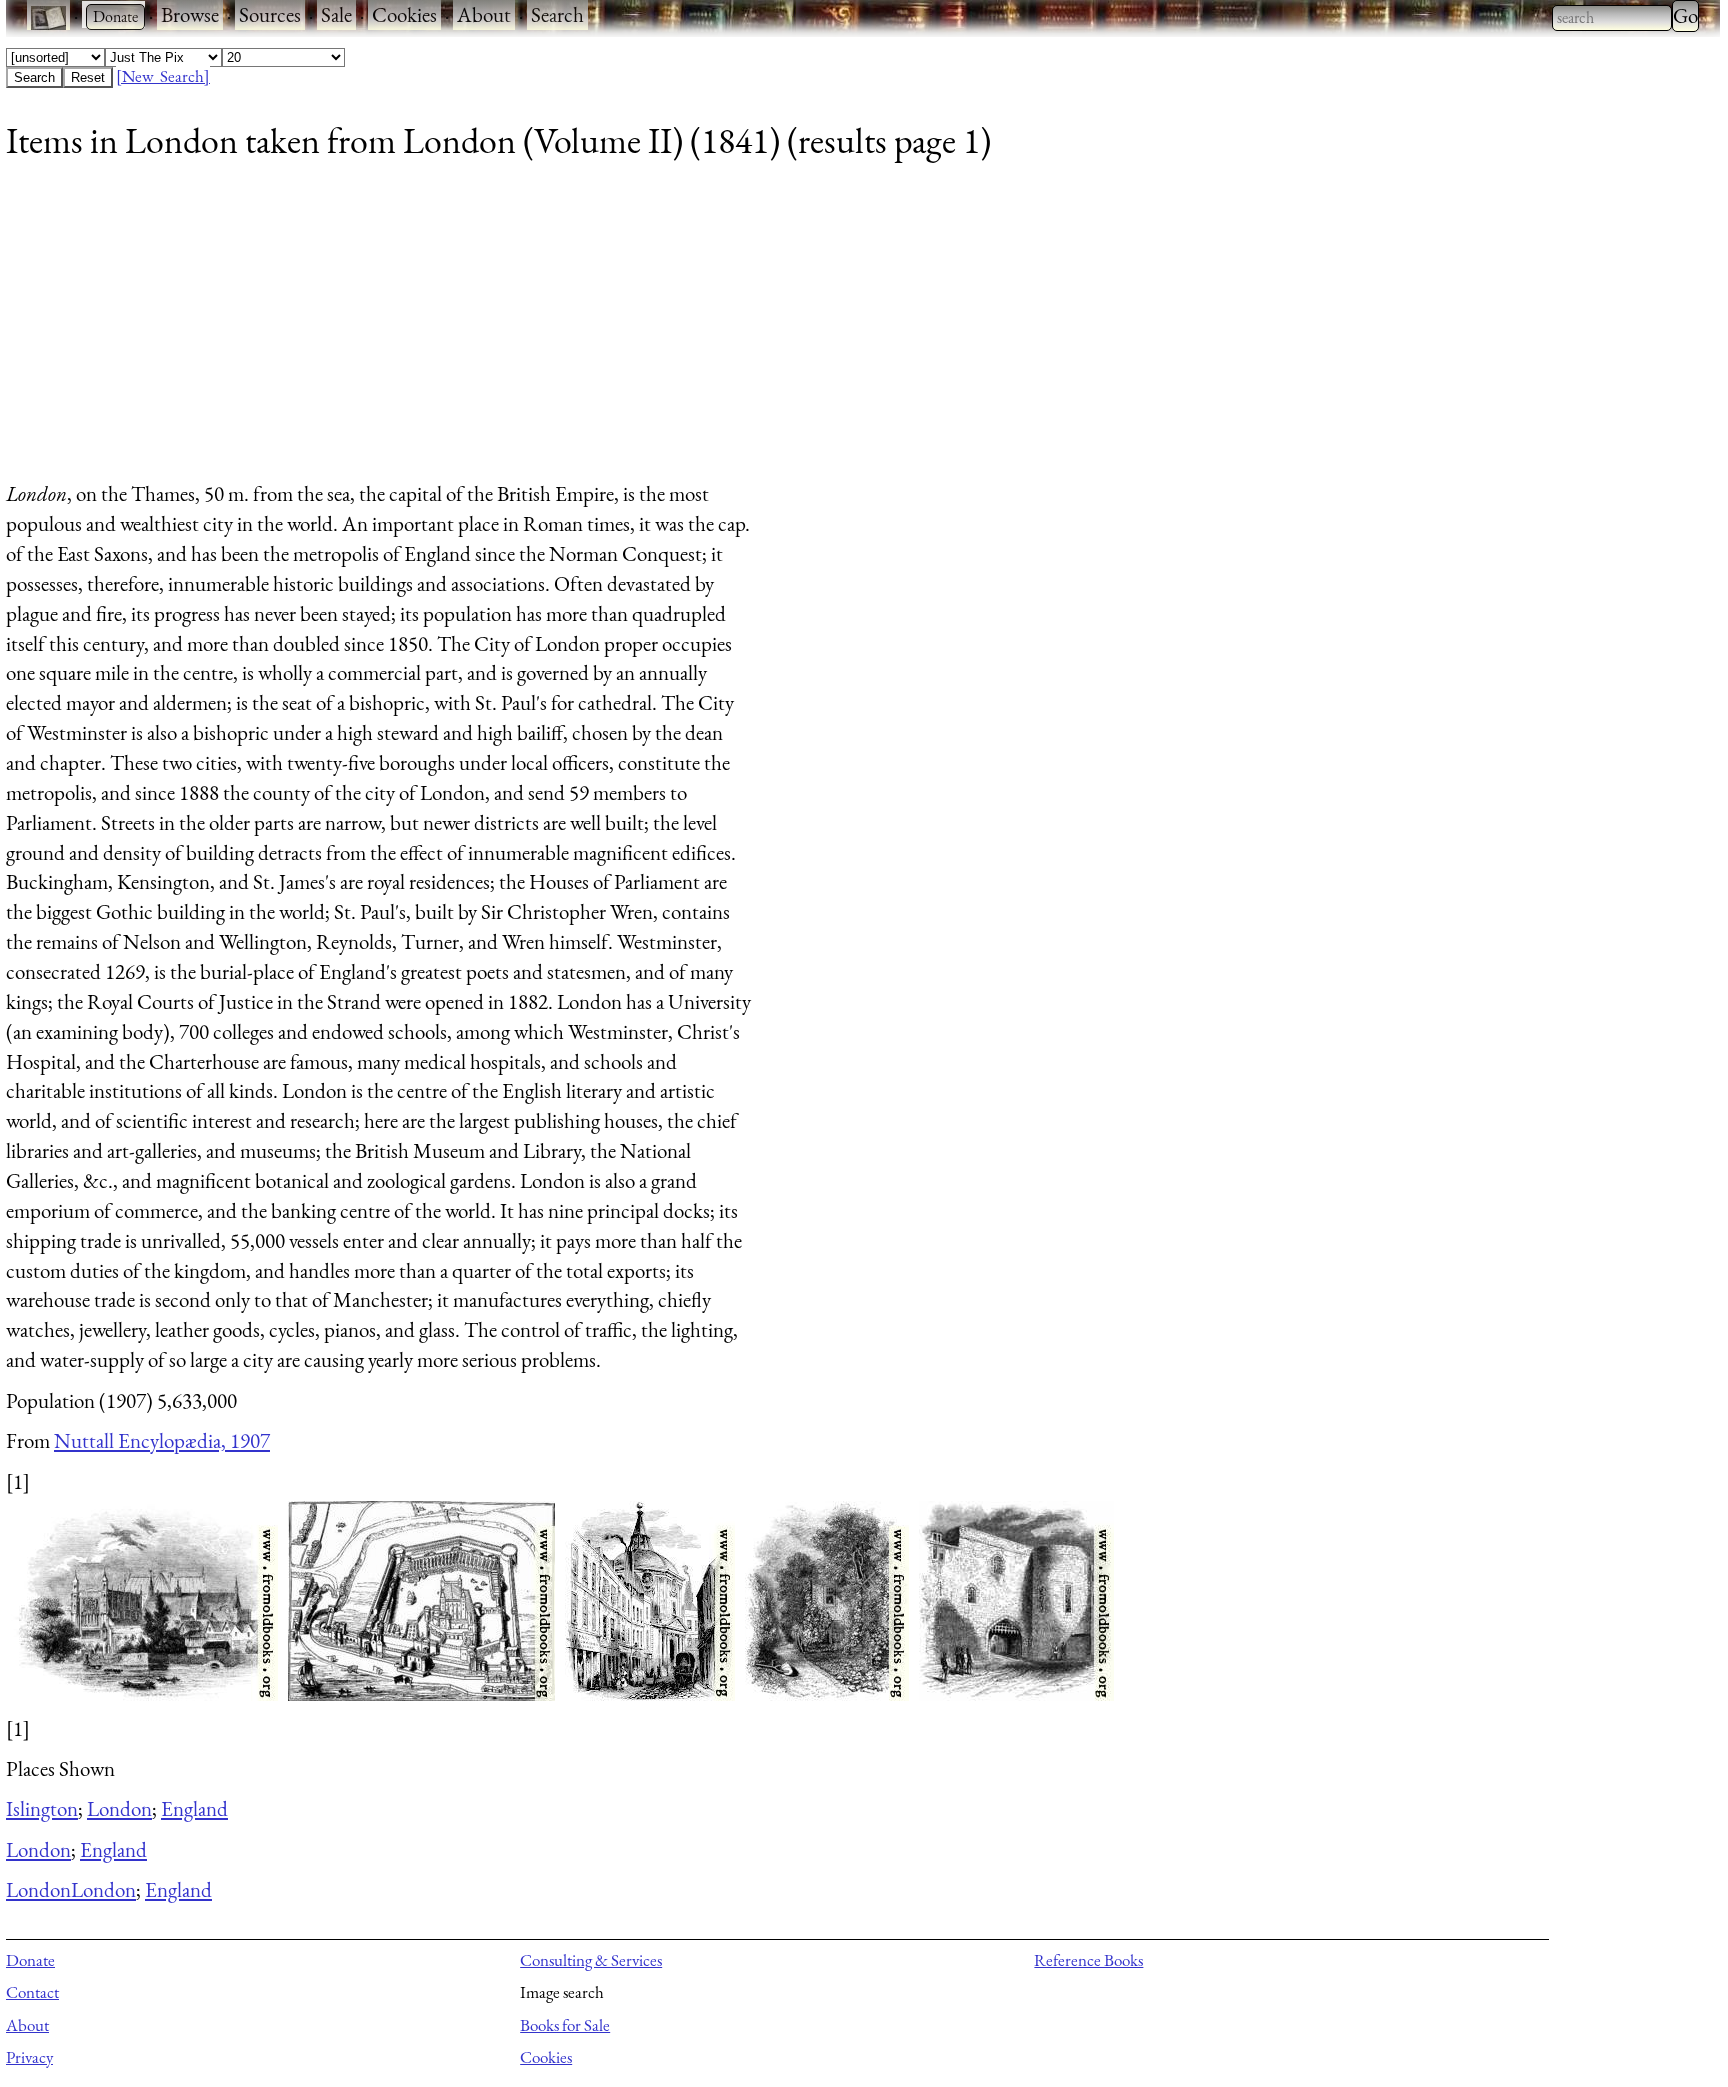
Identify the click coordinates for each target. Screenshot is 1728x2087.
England (194, 1808)
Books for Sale (565, 2025)
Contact (32, 1992)
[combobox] (1612, 18)
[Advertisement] (606, 329)
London (119, 1808)
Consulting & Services (591, 1960)
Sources (270, 14)
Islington (42, 1808)
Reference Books (1088, 1960)
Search (557, 14)
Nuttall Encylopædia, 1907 (162, 1440)
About (484, 14)
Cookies (404, 14)
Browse (190, 14)
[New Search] (163, 76)
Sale (336, 14)
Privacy (29, 2057)
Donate (30, 1960)
